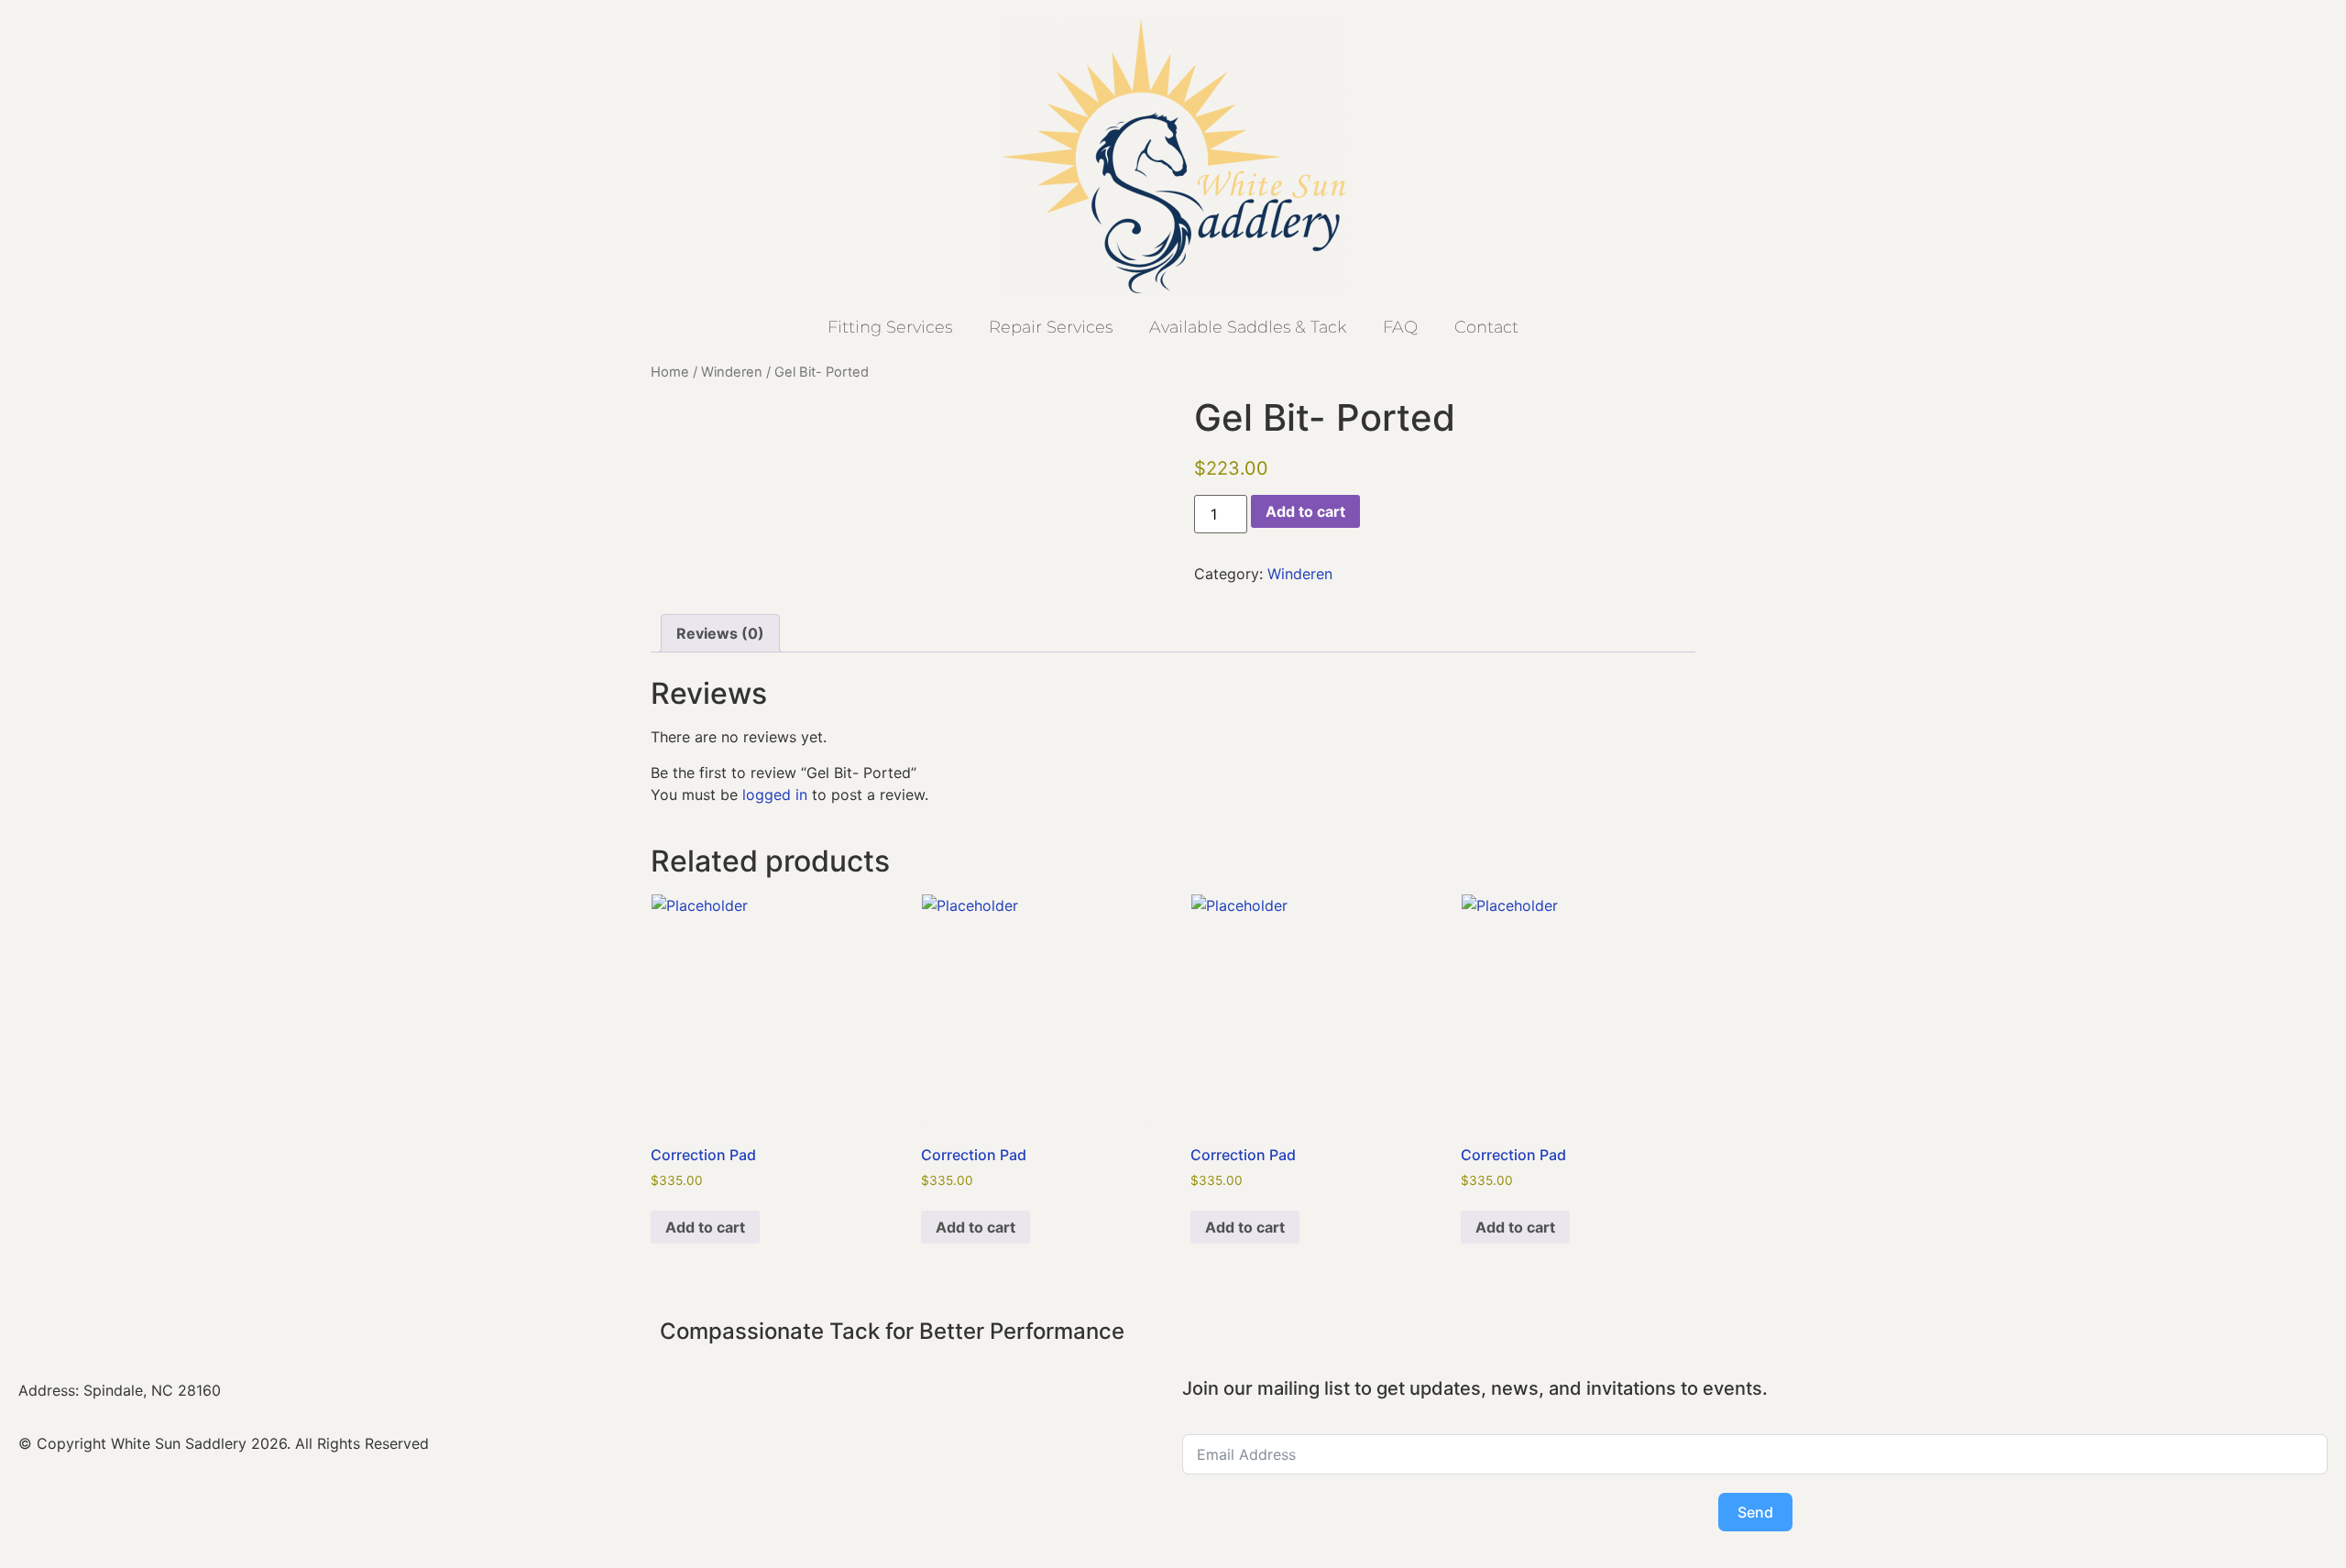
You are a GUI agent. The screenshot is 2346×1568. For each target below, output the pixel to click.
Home (670, 372)
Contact (1486, 327)
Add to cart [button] (705, 1227)
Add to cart (1305, 511)
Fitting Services (890, 327)
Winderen (732, 372)
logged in (775, 795)
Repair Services (1051, 327)
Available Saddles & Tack (1248, 327)
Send (1755, 1512)
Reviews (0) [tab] (720, 633)
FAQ (1400, 327)
